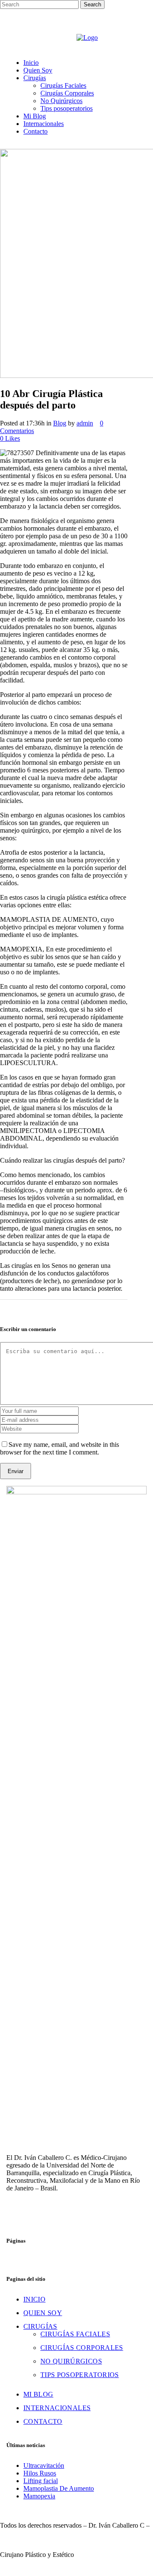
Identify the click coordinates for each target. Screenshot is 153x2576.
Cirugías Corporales (82, 2348)
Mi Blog (38, 2394)
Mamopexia (39, 2496)
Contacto (43, 2421)
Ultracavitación (44, 2466)
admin (85, 423)
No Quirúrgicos (71, 2361)
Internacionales (57, 2408)
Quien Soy (43, 2313)
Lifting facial (41, 2481)
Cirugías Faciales (75, 2334)
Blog (60, 423)
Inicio (34, 2299)
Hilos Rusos (40, 2473)
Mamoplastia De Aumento (59, 2488)
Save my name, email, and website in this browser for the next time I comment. (59, 1448)
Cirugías (40, 2326)
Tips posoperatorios (80, 2375)
